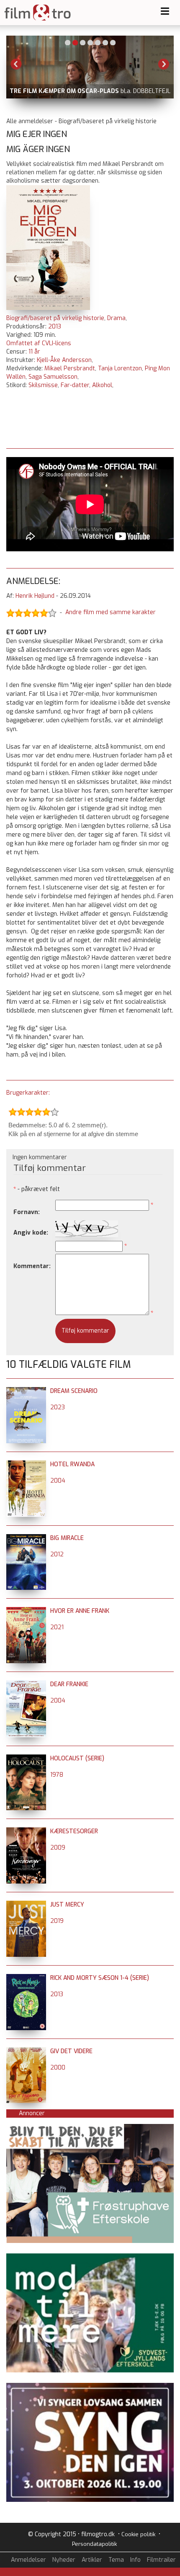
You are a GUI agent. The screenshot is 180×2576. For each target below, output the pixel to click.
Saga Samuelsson (53, 377)
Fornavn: (27, 1212)
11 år (34, 352)
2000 (58, 2068)
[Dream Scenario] (26, 1391)
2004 (58, 1481)
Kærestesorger (74, 1831)
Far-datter (75, 385)
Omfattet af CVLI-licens (39, 343)
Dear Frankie (69, 1684)
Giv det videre (71, 2051)
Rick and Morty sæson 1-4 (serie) (100, 1978)
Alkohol (102, 385)
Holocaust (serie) (77, 1758)
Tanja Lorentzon (120, 368)
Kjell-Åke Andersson (64, 360)
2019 (57, 1921)
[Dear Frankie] (26, 1684)
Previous (16, 64)
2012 (57, 1554)
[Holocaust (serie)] (26, 1758)
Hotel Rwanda (72, 1464)
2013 (55, 327)
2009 (58, 1848)
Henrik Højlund (35, 596)
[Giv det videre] (26, 2051)
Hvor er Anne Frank (80, 1611)
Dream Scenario (74, 1391)
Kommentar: (32, 1266)
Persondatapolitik (94, 2544)
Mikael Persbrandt (70, 368)
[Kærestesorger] (26, 1831)
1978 (57, 1775)
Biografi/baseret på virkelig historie (55, 318)
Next (164, 64)
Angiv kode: (31, 1233)
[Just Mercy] (26, 1905)
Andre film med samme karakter (111, 612)
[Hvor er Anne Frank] (26, 1611)
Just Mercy (67, 1905)
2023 (58, 1407)
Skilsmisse (43, 385)
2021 (57, 1627)
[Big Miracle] (26, 1538)
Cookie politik (138, 2534)
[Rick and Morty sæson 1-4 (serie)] (26, 1978)
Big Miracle (67, 1538)
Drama (116, 318)
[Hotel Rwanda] (26, 1464)
